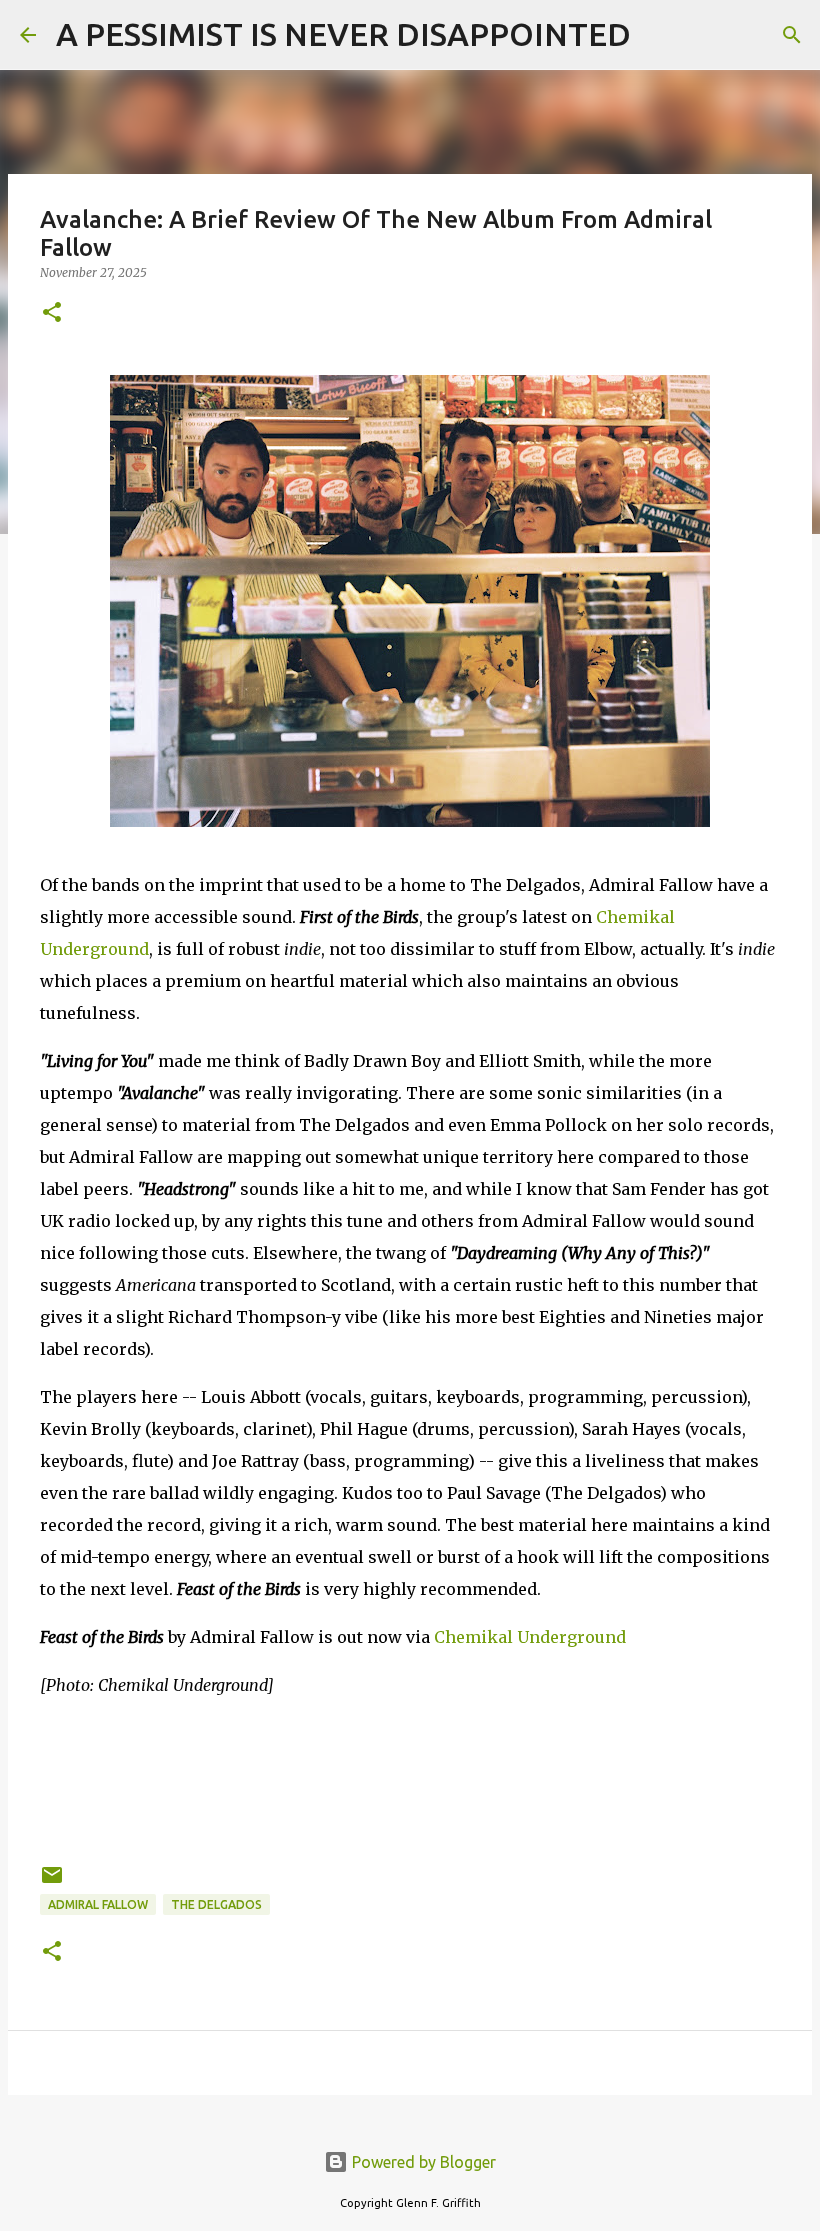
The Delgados (216, 1904)
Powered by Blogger (422, 2162)
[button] (52, 313)
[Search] (659, 35)
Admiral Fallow (98, 1904)
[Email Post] (52, 1882)
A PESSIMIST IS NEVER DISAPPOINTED (343, 34)
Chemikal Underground (530, 1637)
